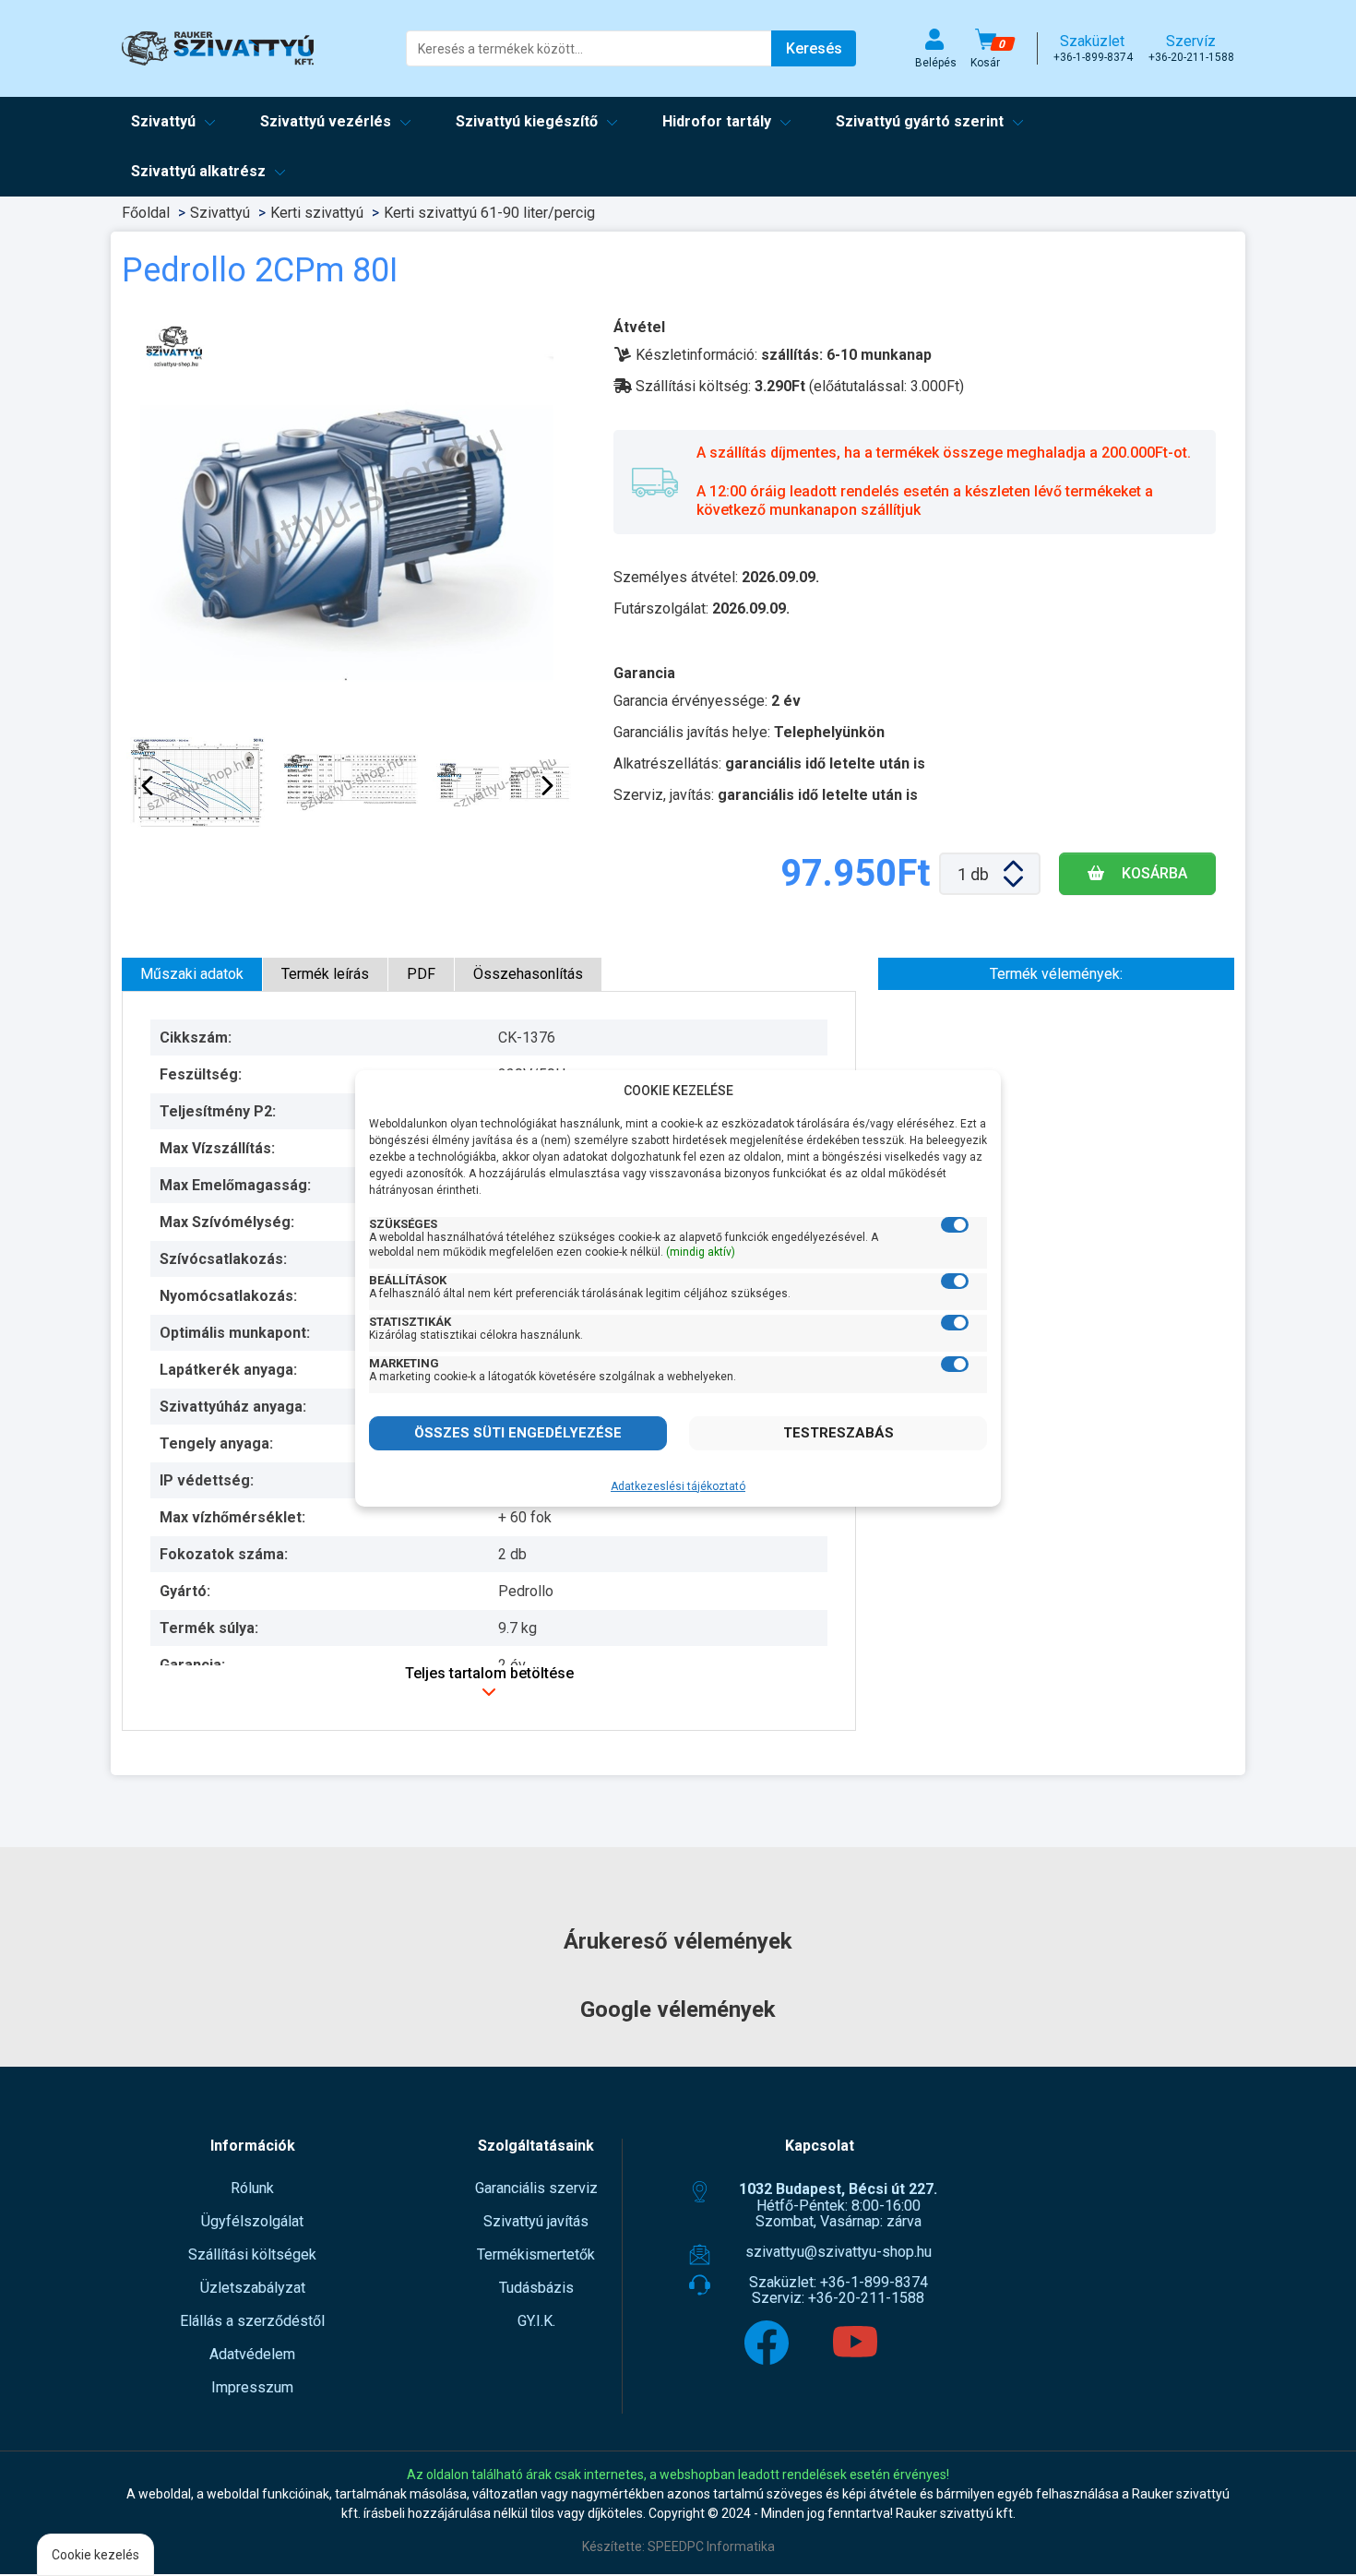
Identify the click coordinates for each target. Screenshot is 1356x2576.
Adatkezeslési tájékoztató (678, 1486)
